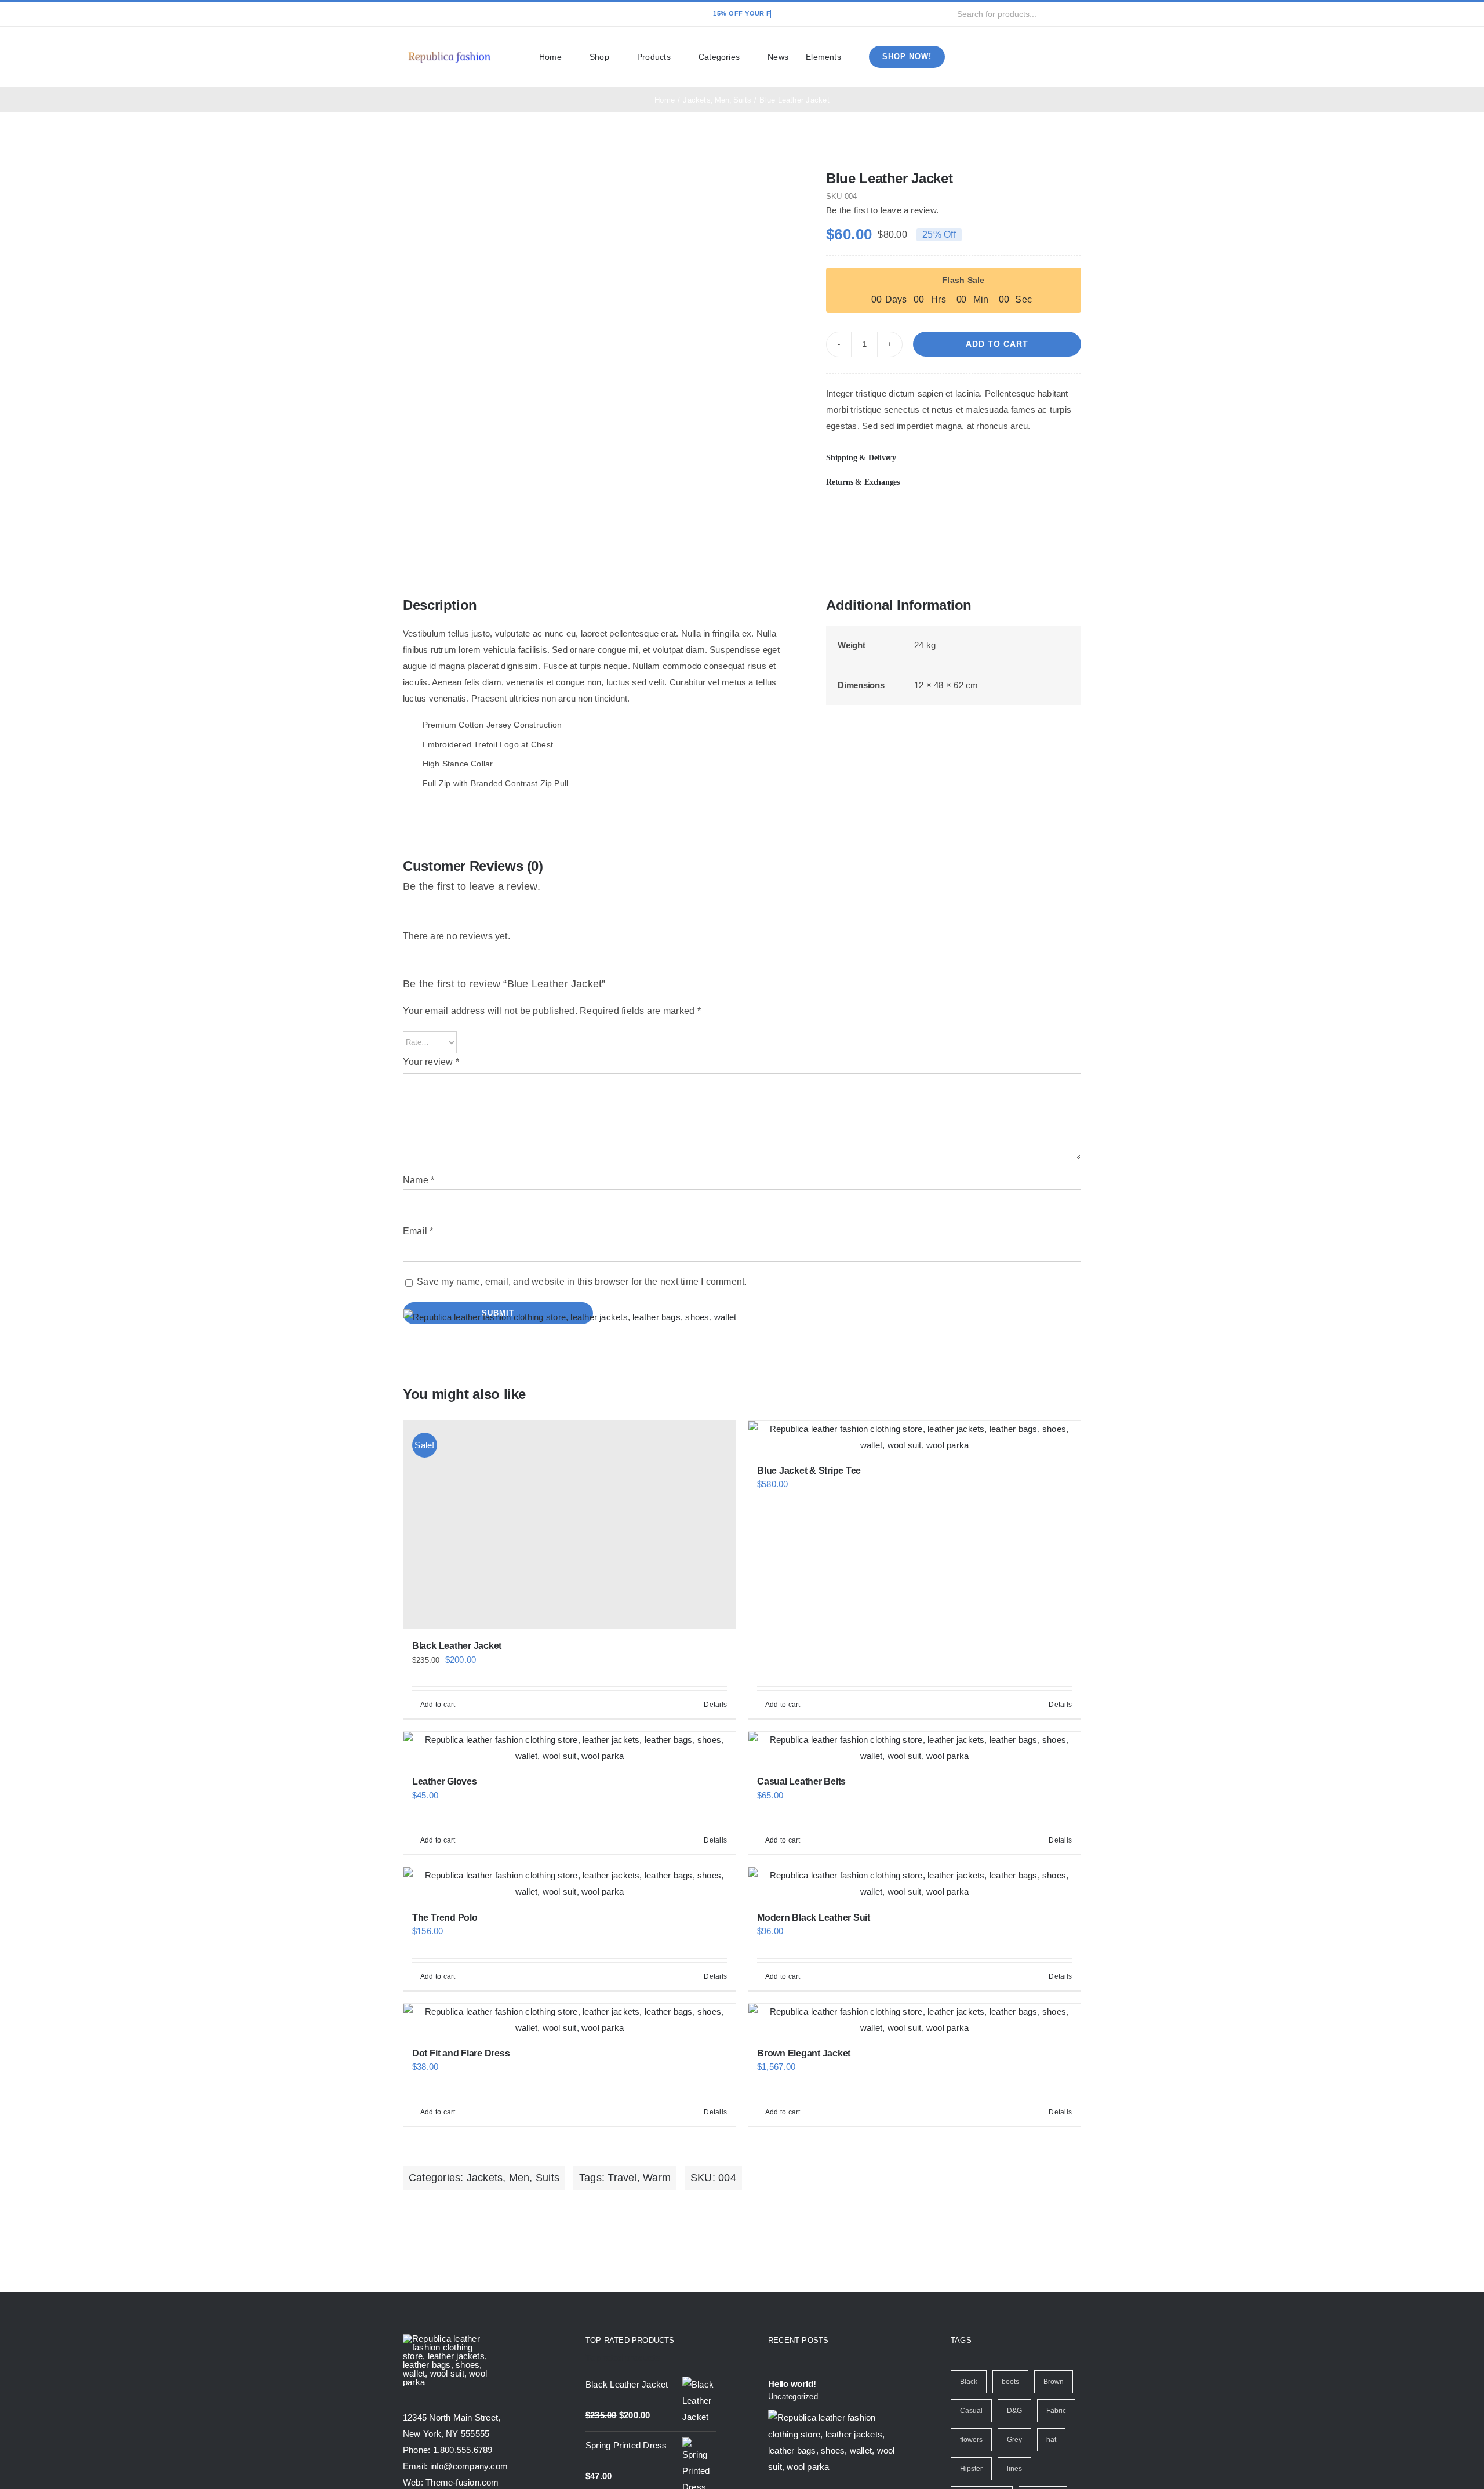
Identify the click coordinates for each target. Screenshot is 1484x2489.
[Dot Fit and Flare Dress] (570, 2020)
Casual (971, 2411)
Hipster (971, 2469)
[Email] (1072, 526)
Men (519, 2178)
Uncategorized (793, 2397)
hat (1051, 2440)
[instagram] (443, 14)
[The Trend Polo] (570, 1884)
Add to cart (997, 344)
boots (1010, 2382)
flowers (971, 2440)
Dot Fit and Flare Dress (461, 2053)
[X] (1034, 526)
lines (1014, 2469)
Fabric (1056, 2411)
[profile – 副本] (449, 51)
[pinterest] (481, 14)
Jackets (485, 2178)
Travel (622, 2178)
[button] (954, 458)
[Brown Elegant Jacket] (914, 2020)
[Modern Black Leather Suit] (914, 1884)
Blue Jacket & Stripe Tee (809, 1471)
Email (418, 1231)
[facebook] (406, 14)
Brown (1054, 2382)
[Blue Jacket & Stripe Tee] (914, 1437)
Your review (431, 1062)
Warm (657, 2178)
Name (419, 1180)
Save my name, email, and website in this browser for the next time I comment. (582, 1282)
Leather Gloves (445, 1781)
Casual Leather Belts (801, 1781)
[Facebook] (1016, 526)
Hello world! (792, 2384)
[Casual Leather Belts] (914, 1748)
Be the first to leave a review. (882, 210)
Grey (1014, 2440)
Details (1060, 1705)
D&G (1014, 2411)
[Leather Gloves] (570, 1748)
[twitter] (425, 14)
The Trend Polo (445, 1918)
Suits (548, 2178)
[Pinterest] (1053, 526)
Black (969, 2382)
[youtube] (463, 14)
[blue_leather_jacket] (598, 173)
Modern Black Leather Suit (814, 1918)
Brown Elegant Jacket (804, 2053)
